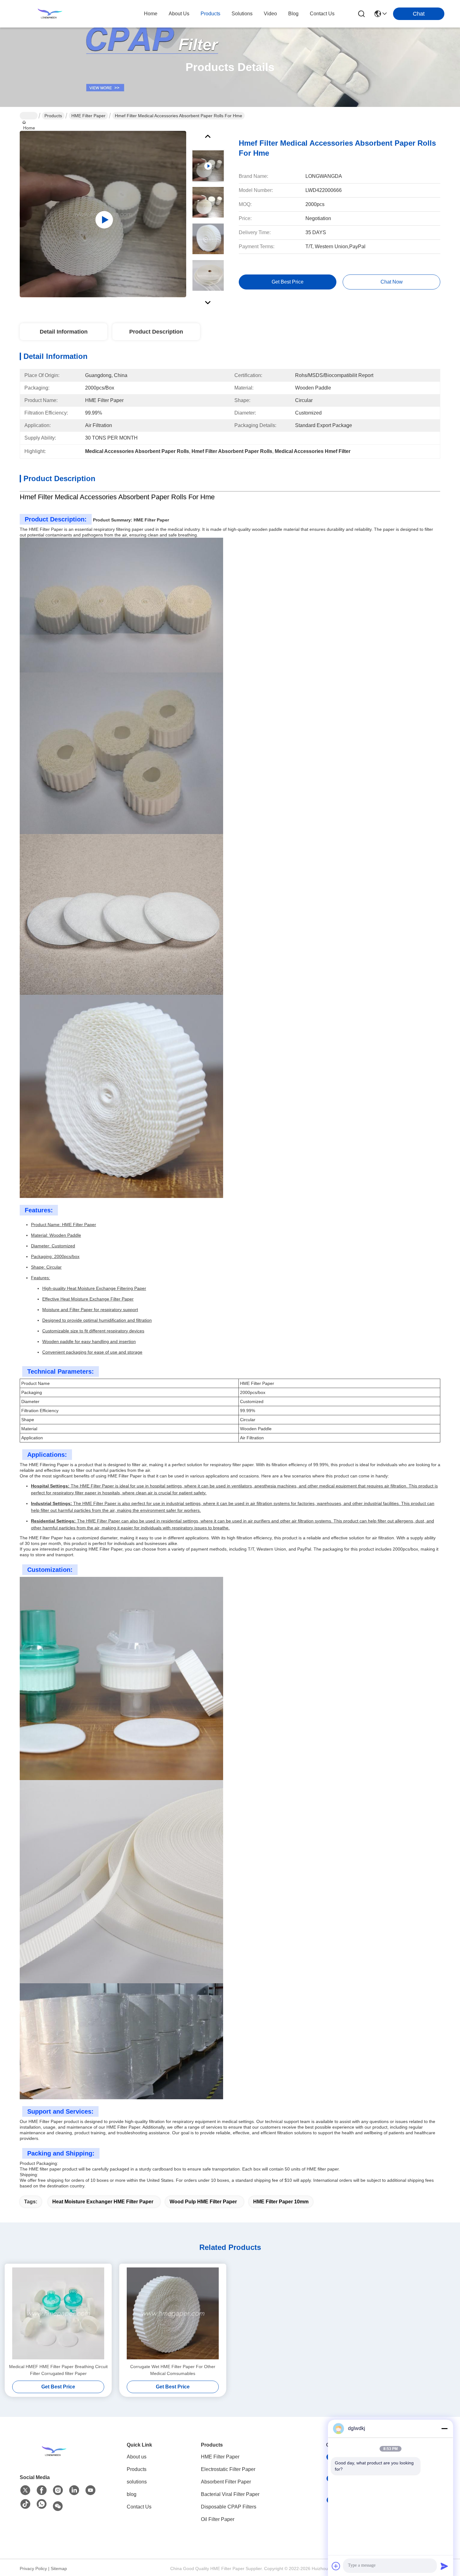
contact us (322, 14)
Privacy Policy (33, 2568)
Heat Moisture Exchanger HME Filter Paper (103, 2202)
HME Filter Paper (88, 116)
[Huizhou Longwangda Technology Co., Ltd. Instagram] (58, 2490)
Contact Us (139, 2507)
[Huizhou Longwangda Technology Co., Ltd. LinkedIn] (74, 2490)
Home (151, 14)
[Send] (444, 2566)
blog (293, 14)
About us (137, 2457)
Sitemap (59, 2568)
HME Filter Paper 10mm (281, 2202)
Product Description (156, 332)
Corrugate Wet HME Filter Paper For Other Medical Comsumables (173, 2370)
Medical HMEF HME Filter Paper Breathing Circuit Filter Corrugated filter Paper (58, 2370)
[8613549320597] (42, 2504)
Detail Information (64, 332)
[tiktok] (25, 2504)
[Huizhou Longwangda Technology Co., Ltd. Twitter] (25, 2490)
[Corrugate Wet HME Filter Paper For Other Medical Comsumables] (173, 2313)
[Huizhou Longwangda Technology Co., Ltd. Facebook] (42, 2490)
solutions (242, 14)
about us (179, 14)
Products (53, 116)
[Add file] (336, 2566)
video (270, 14)
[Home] (54, 2451)
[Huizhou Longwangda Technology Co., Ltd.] (50, 14)
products (210, 14)
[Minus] (444, 2428)
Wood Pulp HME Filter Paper (203, 2202)
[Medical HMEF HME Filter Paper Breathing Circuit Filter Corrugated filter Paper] (58, 2313)
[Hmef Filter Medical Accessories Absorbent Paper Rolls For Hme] (103, 214)
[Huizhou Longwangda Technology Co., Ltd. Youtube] (90, 2490)
